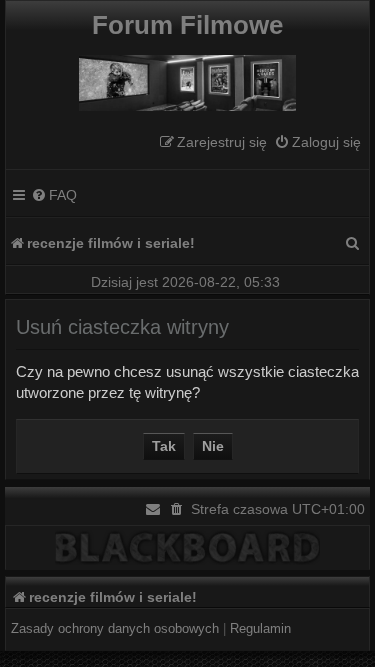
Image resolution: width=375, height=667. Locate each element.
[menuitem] (317, 142)
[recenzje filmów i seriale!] (187, 78)
